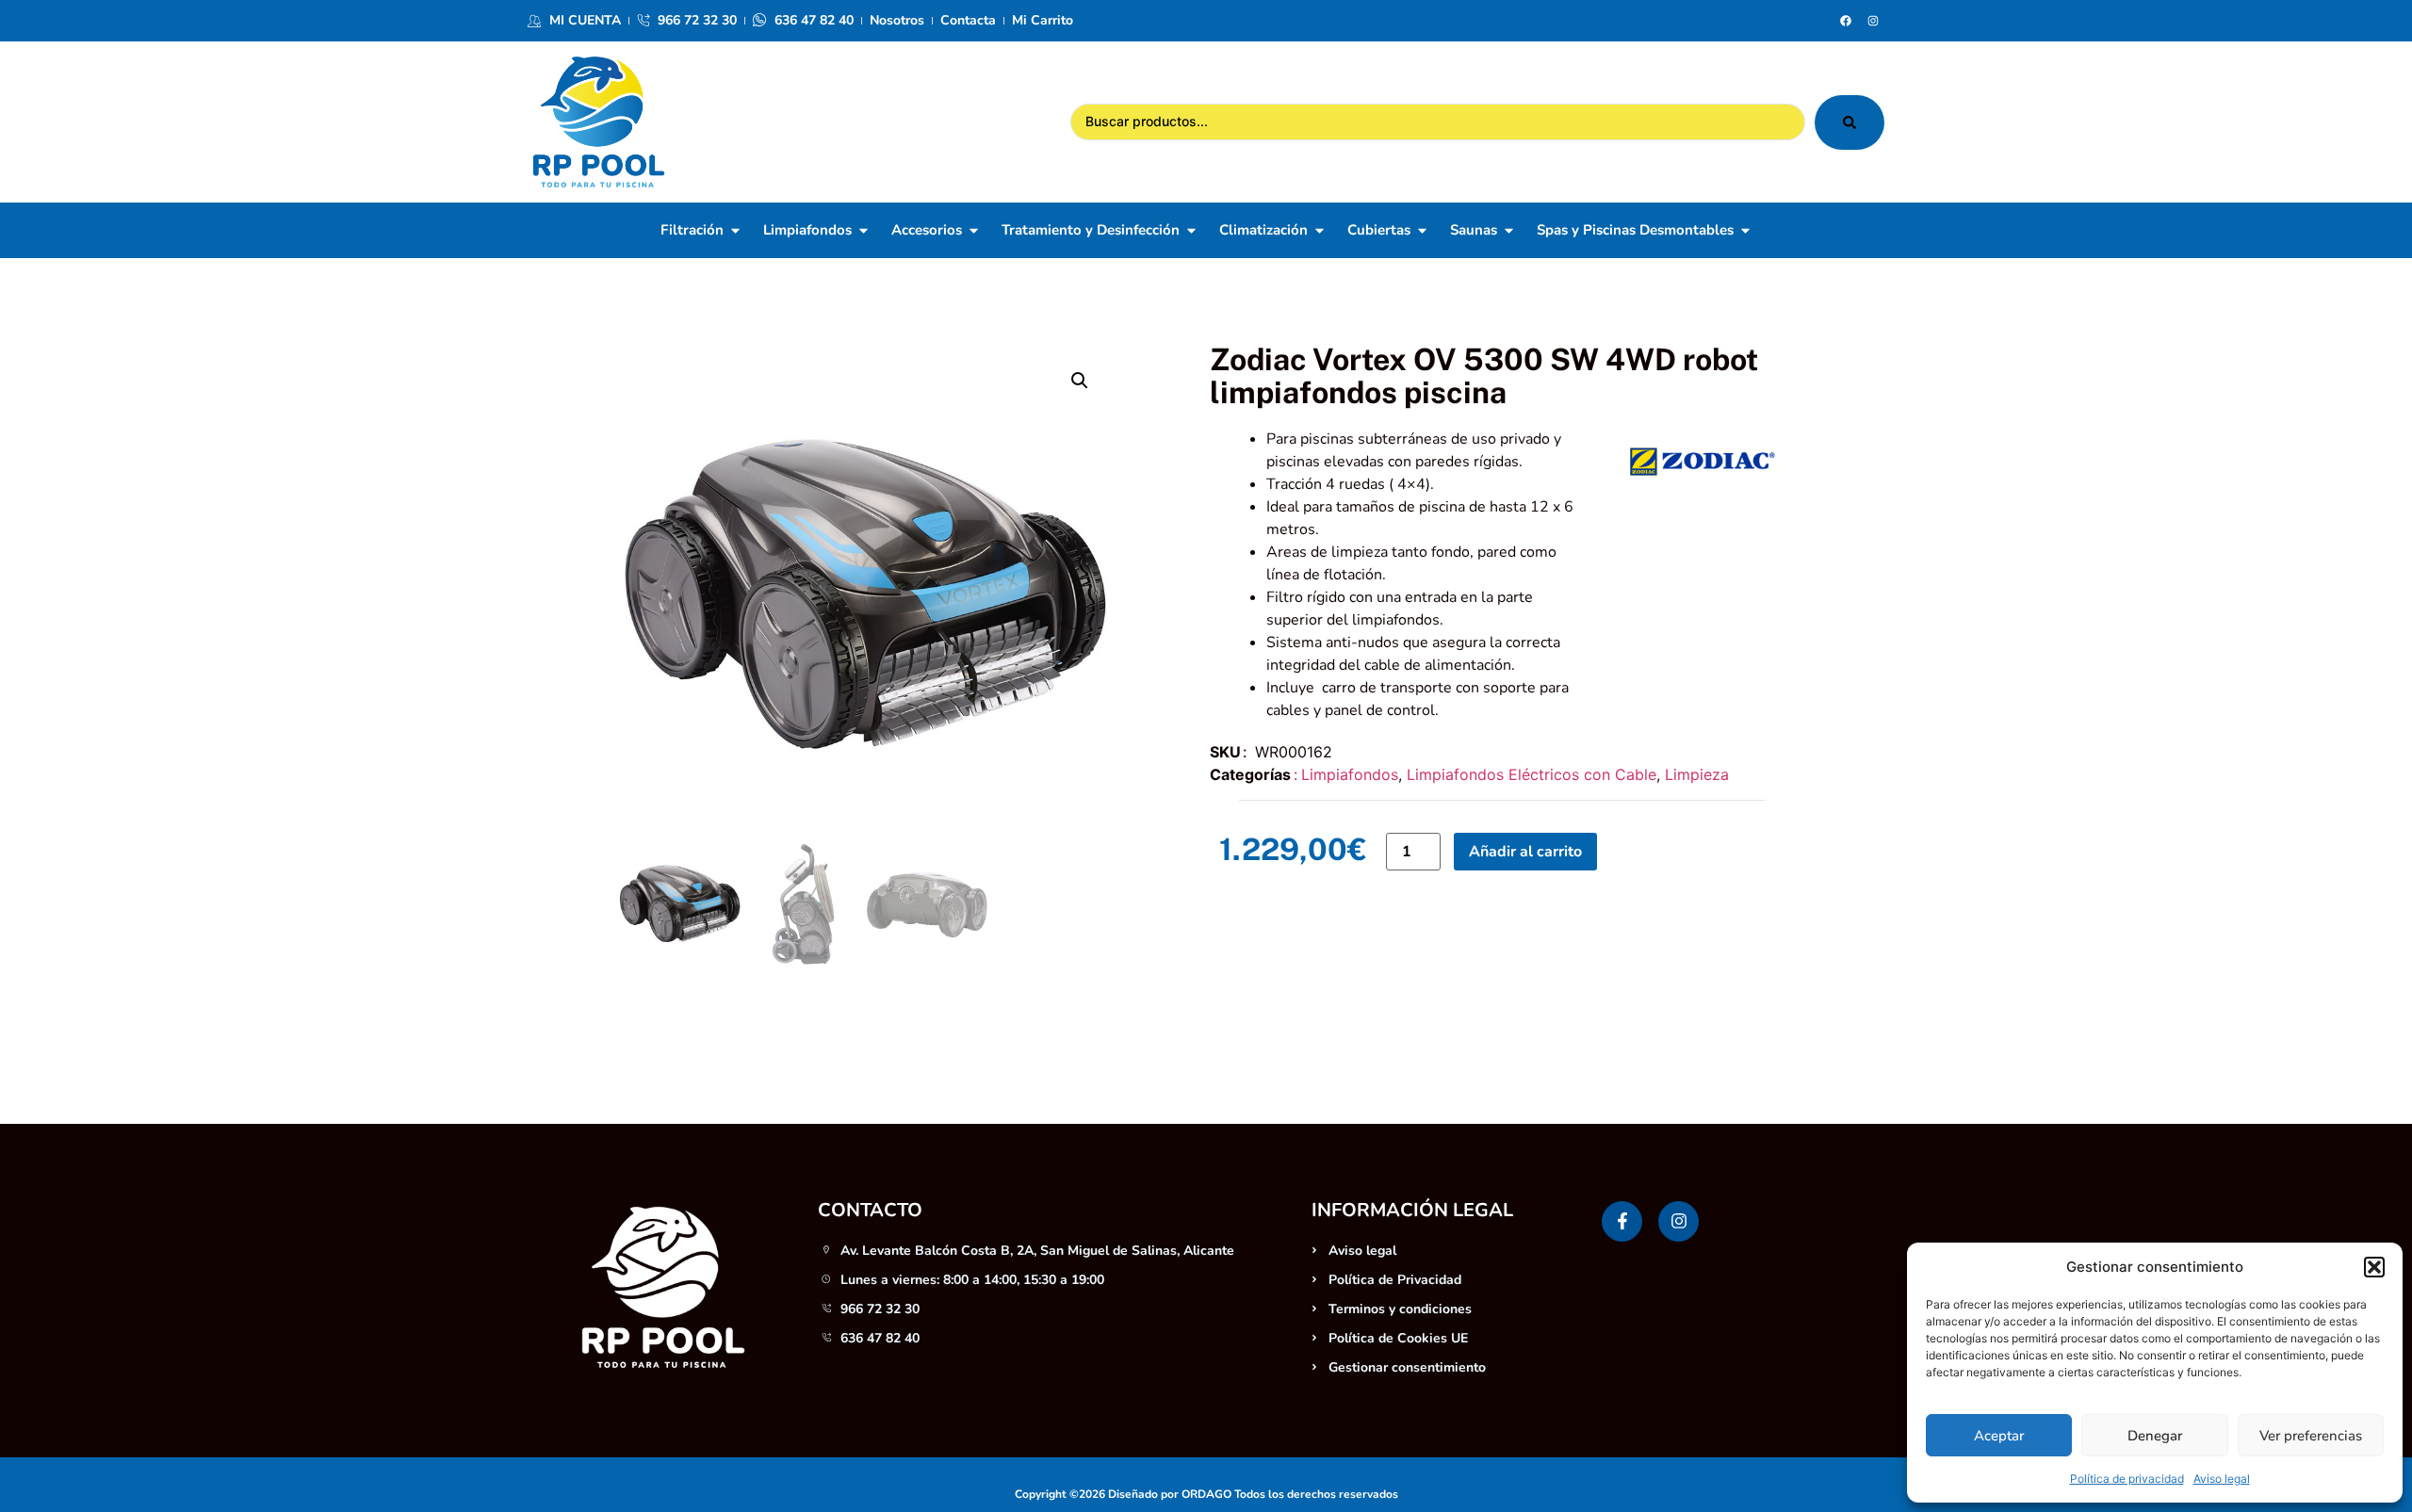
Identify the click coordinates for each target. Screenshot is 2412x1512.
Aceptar (1999, 1436)
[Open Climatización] (1320, 230)
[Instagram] (1873, 21)
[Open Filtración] (735, 230)
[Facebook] (1846, 21)
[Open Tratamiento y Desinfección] (1191, 230)
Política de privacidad (2127, 1479)
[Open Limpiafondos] (864, 230)
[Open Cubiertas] (1422, 230)
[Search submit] (1850, 122)
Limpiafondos (1350, 774)
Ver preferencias (2311, 1436)
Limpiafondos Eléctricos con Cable (1532, 774)
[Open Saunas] (1509, 230)
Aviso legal (2222, 1479)
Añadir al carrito (1525, 852)
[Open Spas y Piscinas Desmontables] (1745, 230)
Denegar (2155, 1436)
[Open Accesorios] (974, 230)
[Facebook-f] (1622, 1221)
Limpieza (1697, 774)
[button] (2374, 1267)
